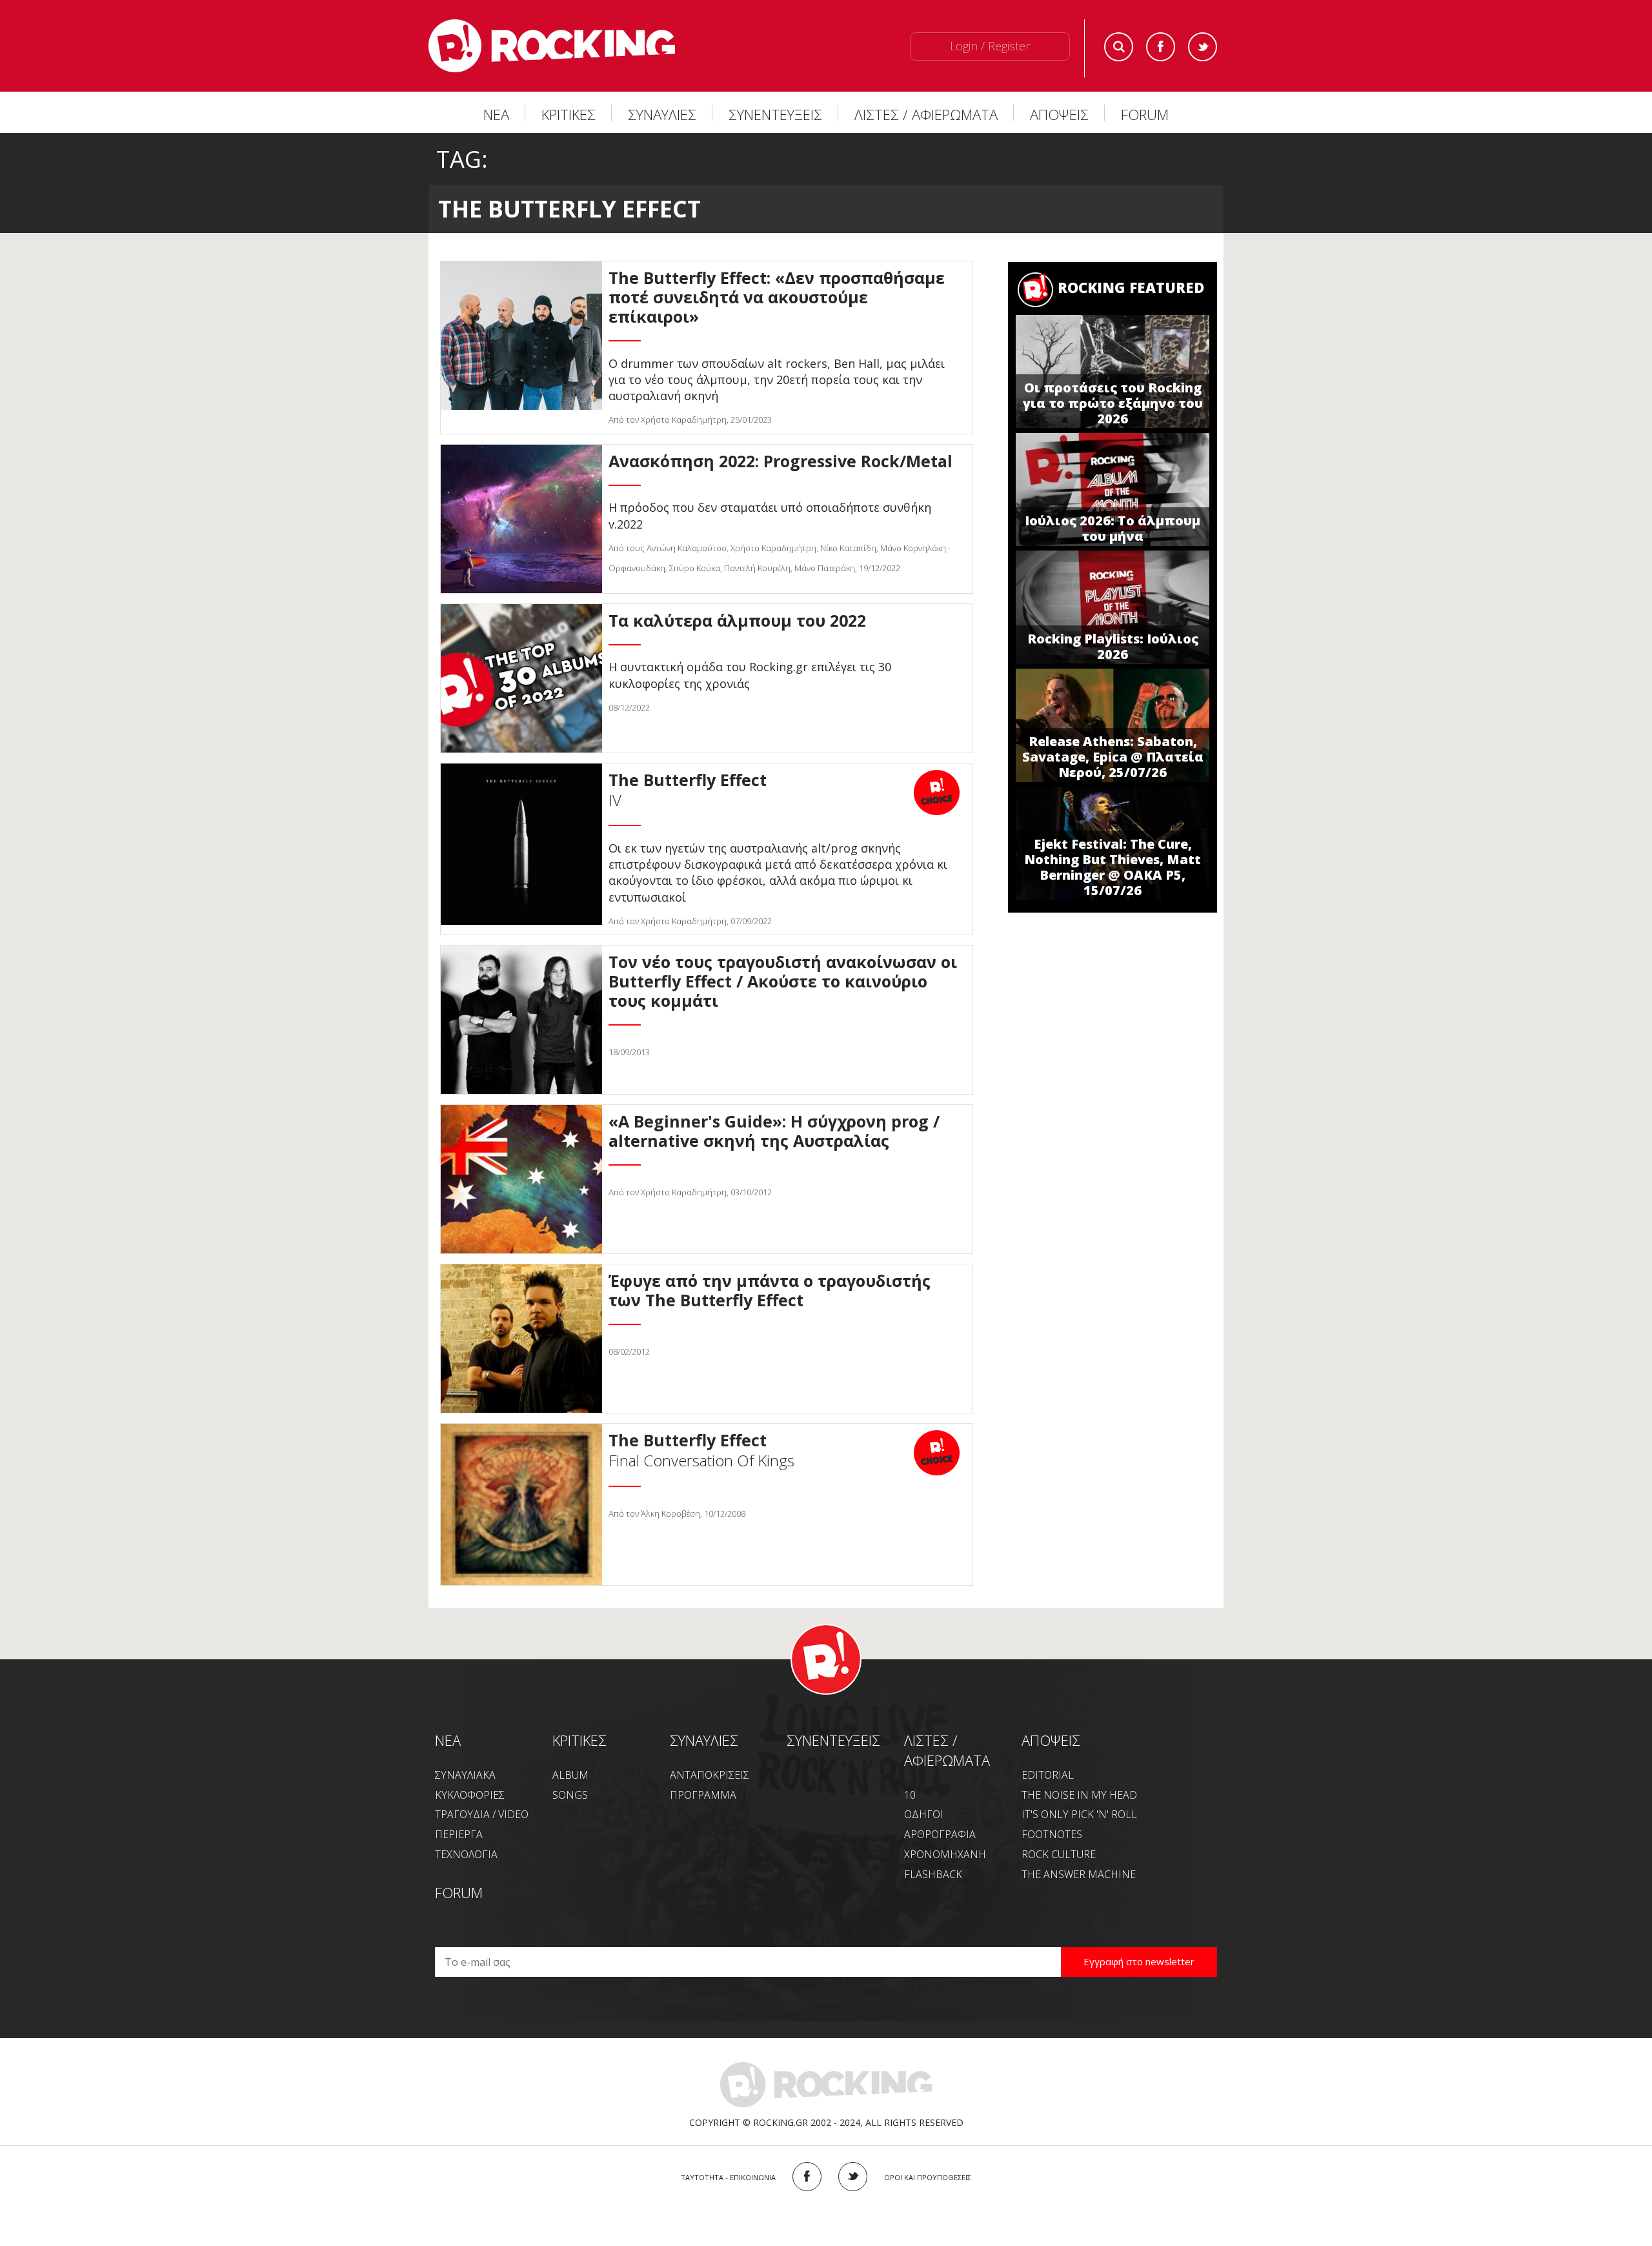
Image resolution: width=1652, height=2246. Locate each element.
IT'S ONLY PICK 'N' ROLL (1079, 1814)
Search (1119, 47)
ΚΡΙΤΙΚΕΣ (569, 114)
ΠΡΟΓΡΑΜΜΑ (703, 1795)
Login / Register (990, 46)
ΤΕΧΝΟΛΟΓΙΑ (466, 1854)
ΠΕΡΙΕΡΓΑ (459, 1834)
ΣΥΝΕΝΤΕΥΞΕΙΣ (775, 114)
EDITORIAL (1048, 1775)
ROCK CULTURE (1059, 1854)
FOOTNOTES (1052, 1834)
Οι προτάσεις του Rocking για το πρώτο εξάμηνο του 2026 (1113, 403)
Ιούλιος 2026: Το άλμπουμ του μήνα (1113, 528)
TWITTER (853, 2177)
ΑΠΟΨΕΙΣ (1059, 114)
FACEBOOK (807, 2177)
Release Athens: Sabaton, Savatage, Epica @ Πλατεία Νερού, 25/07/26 (1113, 757)
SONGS (570, 1795)
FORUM (1145, 114)
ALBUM (570, 1775)
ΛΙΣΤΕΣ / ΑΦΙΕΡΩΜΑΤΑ (926, 114)
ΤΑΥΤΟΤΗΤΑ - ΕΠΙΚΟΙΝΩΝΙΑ (728, 2177)
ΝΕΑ (496, 114)
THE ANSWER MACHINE (1079, 1874)
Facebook (1161, 47)
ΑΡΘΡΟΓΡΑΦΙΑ (940, 1834)
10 (910, 1795)
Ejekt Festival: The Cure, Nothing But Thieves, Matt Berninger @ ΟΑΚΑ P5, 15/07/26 (1113, 867)
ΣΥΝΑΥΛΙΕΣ (662, 114)
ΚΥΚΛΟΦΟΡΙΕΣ (470, 1795)
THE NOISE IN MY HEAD (1079, 1795)
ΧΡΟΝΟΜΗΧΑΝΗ (945, 1854)
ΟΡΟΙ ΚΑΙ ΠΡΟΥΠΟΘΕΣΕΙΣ (928, 2177)
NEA (448, 1740)
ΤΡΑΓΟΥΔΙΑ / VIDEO (482, 1814)
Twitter (1203, 47)
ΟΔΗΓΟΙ (924, 1814)
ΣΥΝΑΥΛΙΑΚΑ (465, 1775)
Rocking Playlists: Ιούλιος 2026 (1113, 646)
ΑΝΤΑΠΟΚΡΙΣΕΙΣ (710, 1775)
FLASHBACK (933, 1874)
